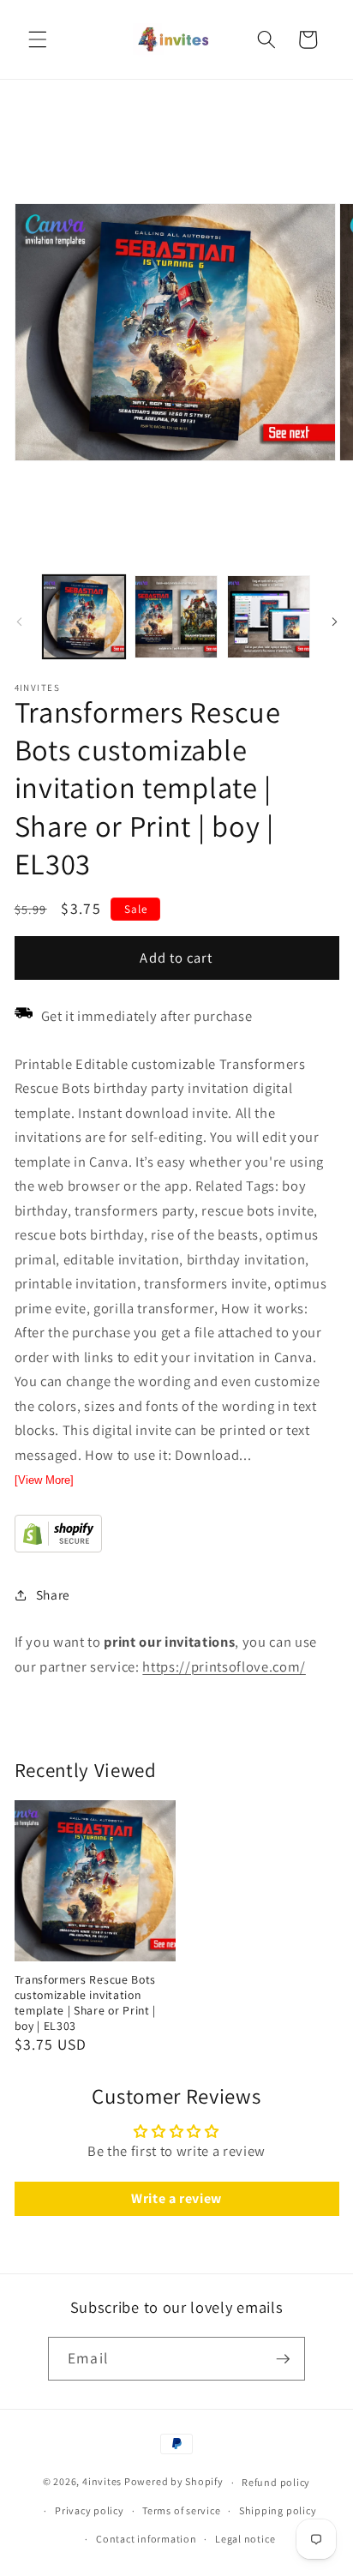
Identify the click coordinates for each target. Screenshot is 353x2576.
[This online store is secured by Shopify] (58, 1547)
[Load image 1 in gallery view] (84, 617)
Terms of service (181, 2510)
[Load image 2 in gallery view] (176, 617)
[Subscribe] (283, 2359)
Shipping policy (278, 2510)
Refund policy (276, 2482)
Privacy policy (90, 2510)
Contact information (147, 2539)
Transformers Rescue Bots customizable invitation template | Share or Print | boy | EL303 (86, 2003)
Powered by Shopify (174, 2482)
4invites (102, 2482)
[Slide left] (19, 621)
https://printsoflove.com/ (224, 1666)
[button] (38, 39)
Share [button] (53, 1594)
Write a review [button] (176, 2198)
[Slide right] (334, 621)
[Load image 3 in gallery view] (269, 617)
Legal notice (245, 2539)
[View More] (44, 1480)
